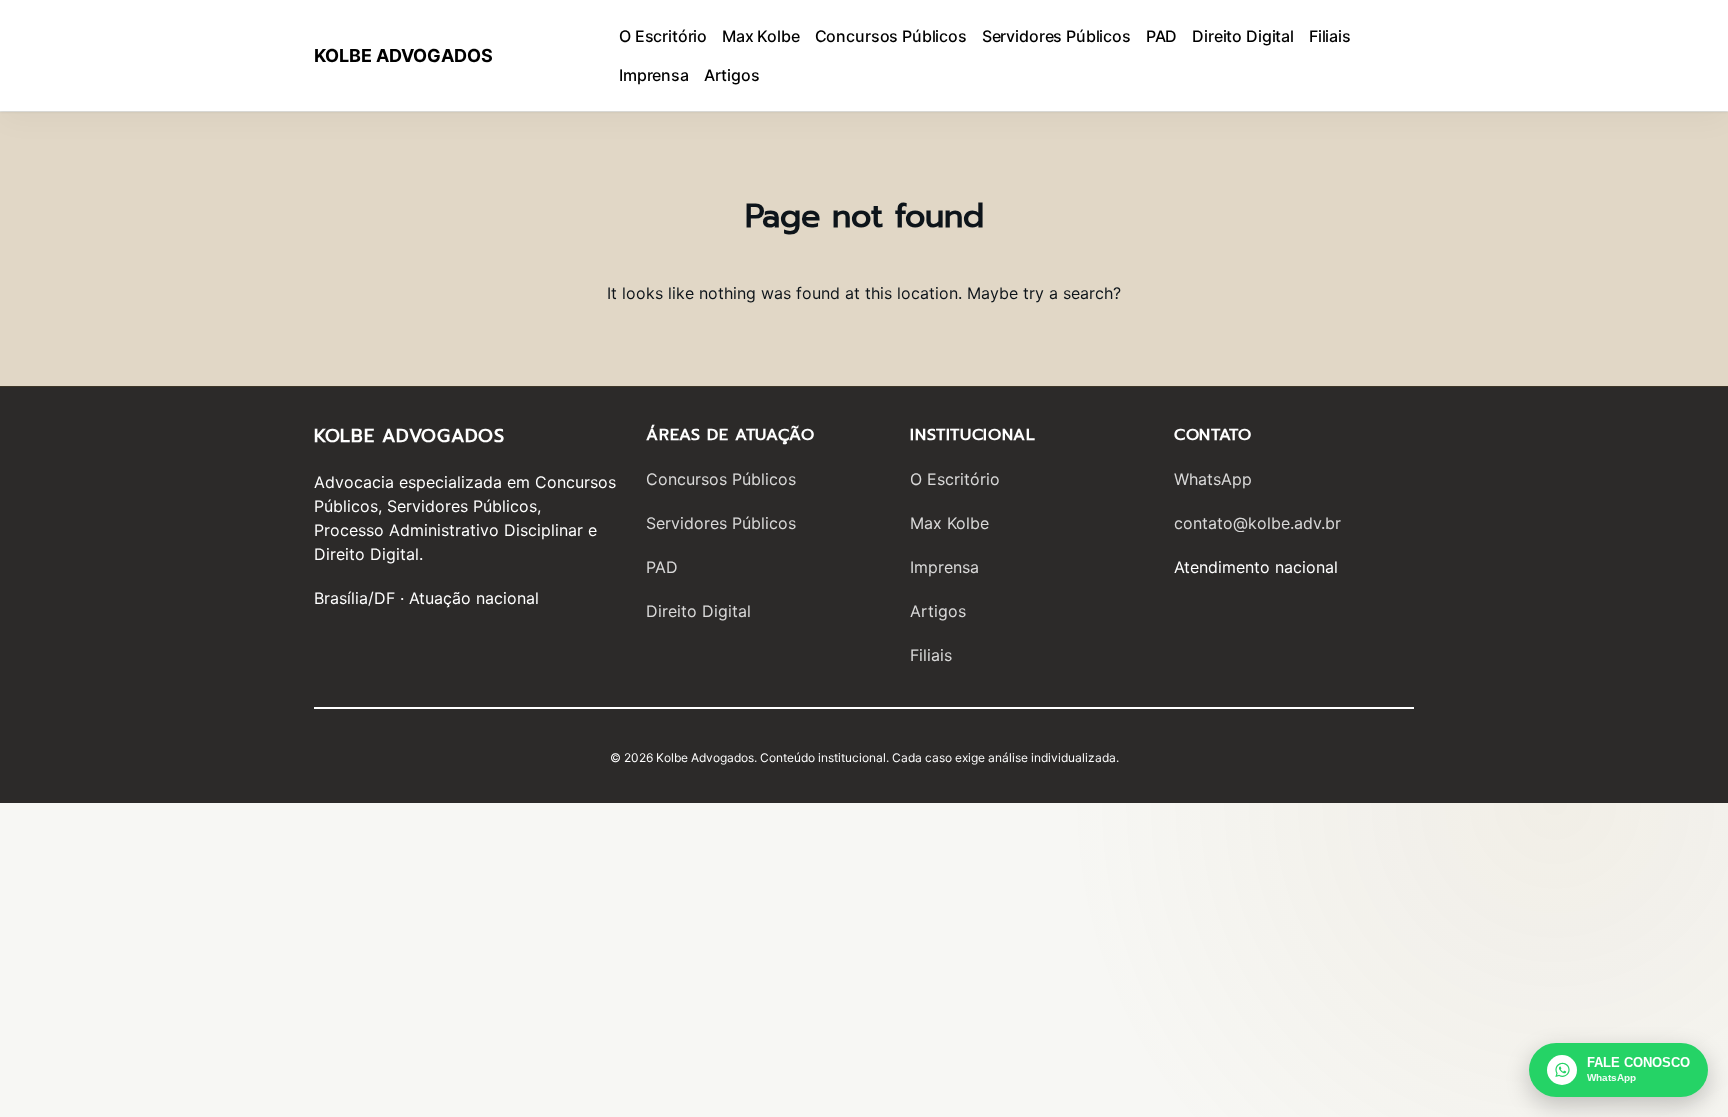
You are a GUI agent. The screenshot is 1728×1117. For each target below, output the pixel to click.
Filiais (931, 655)
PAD (662, 567)
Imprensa (944, 567)
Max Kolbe (949, 523)
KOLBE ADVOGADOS (403, 55)
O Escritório (955, 479)
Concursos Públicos (721, 479)
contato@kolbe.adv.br (1257, 523)
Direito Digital (698, 611)
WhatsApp (1213, 479)
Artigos (938, 611)
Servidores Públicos (721, 523)
